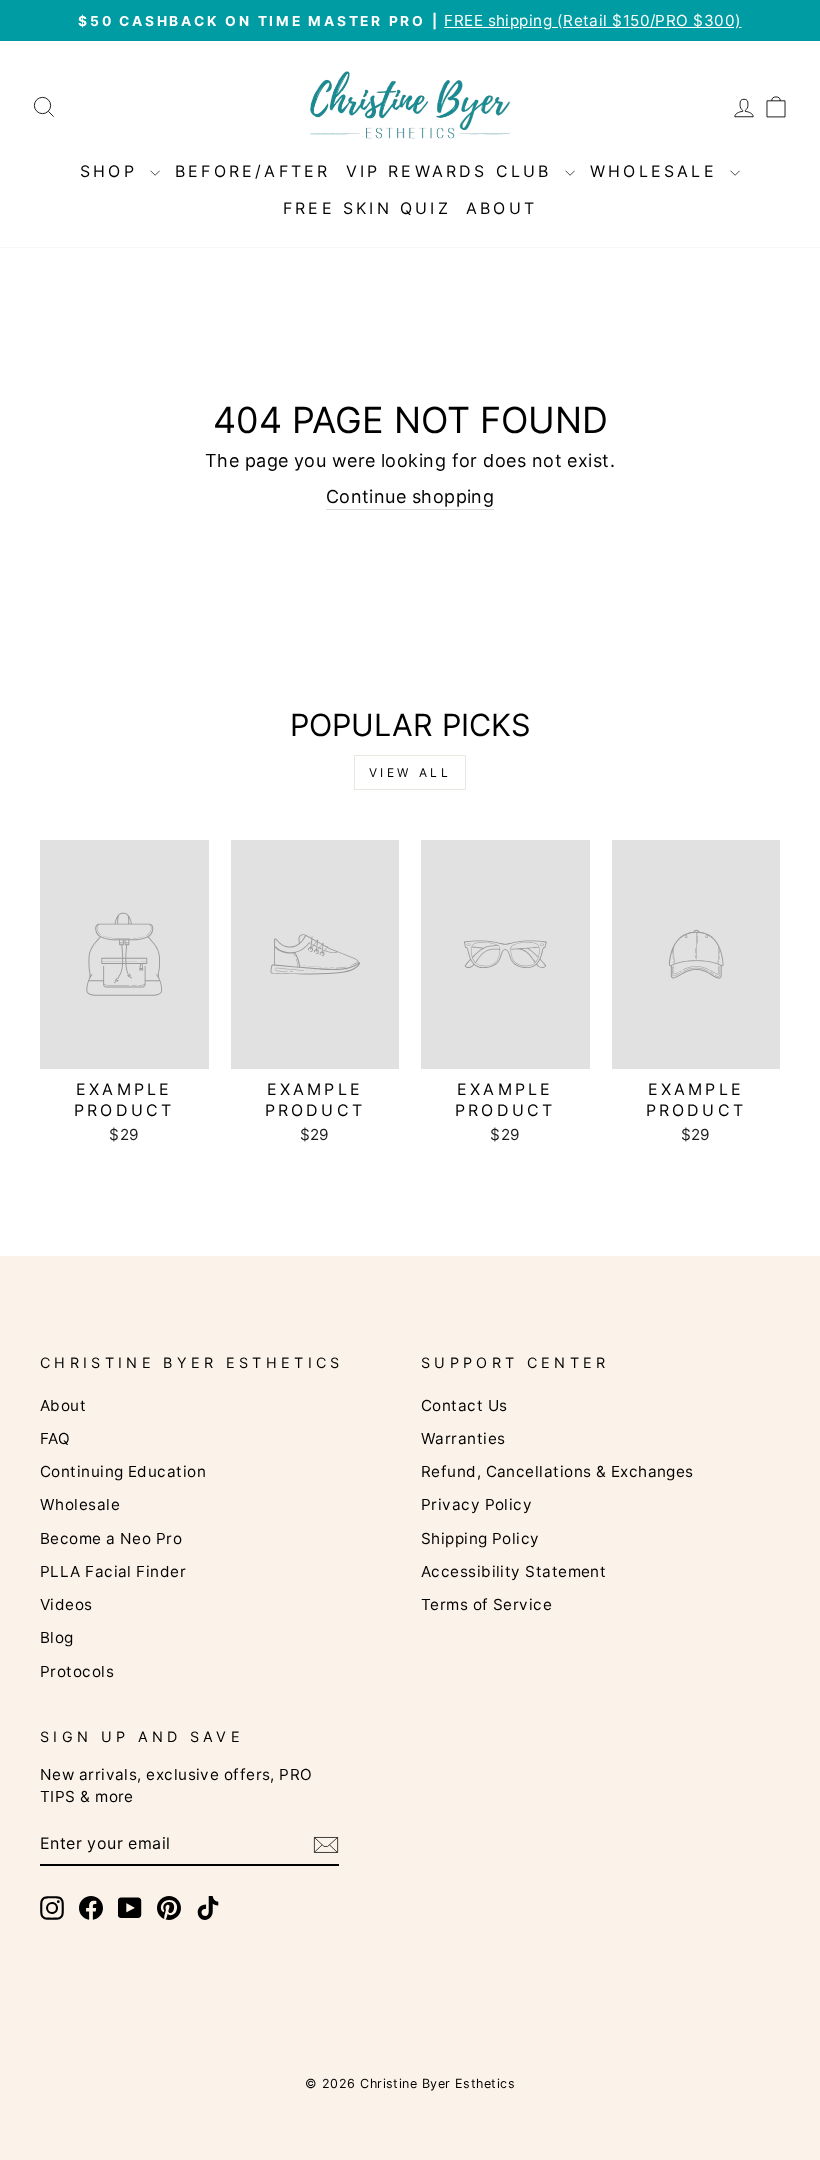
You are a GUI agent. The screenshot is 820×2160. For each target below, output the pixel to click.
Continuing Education (123, 1471)
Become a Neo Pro (111, 1538)
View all (410, 772)
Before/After (252, 171)
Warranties (463, 1438)
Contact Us (464, 1405)
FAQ (55, 1438)
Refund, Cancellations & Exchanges (557, 1471)
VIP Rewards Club (453, 171)
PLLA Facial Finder (113, 1571)
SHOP (112, 171)
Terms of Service (486, 1604)
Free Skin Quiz (367, 208)
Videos (66, 1604)
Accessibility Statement (513, 1571)
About (63, 1405)
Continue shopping (410, 496)
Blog (57, 1637)
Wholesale (80, 1504)
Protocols (77, 1671)
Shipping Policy (480, 1538)
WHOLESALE (657, 171)
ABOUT (501, 208)
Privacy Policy (476, 1504)
